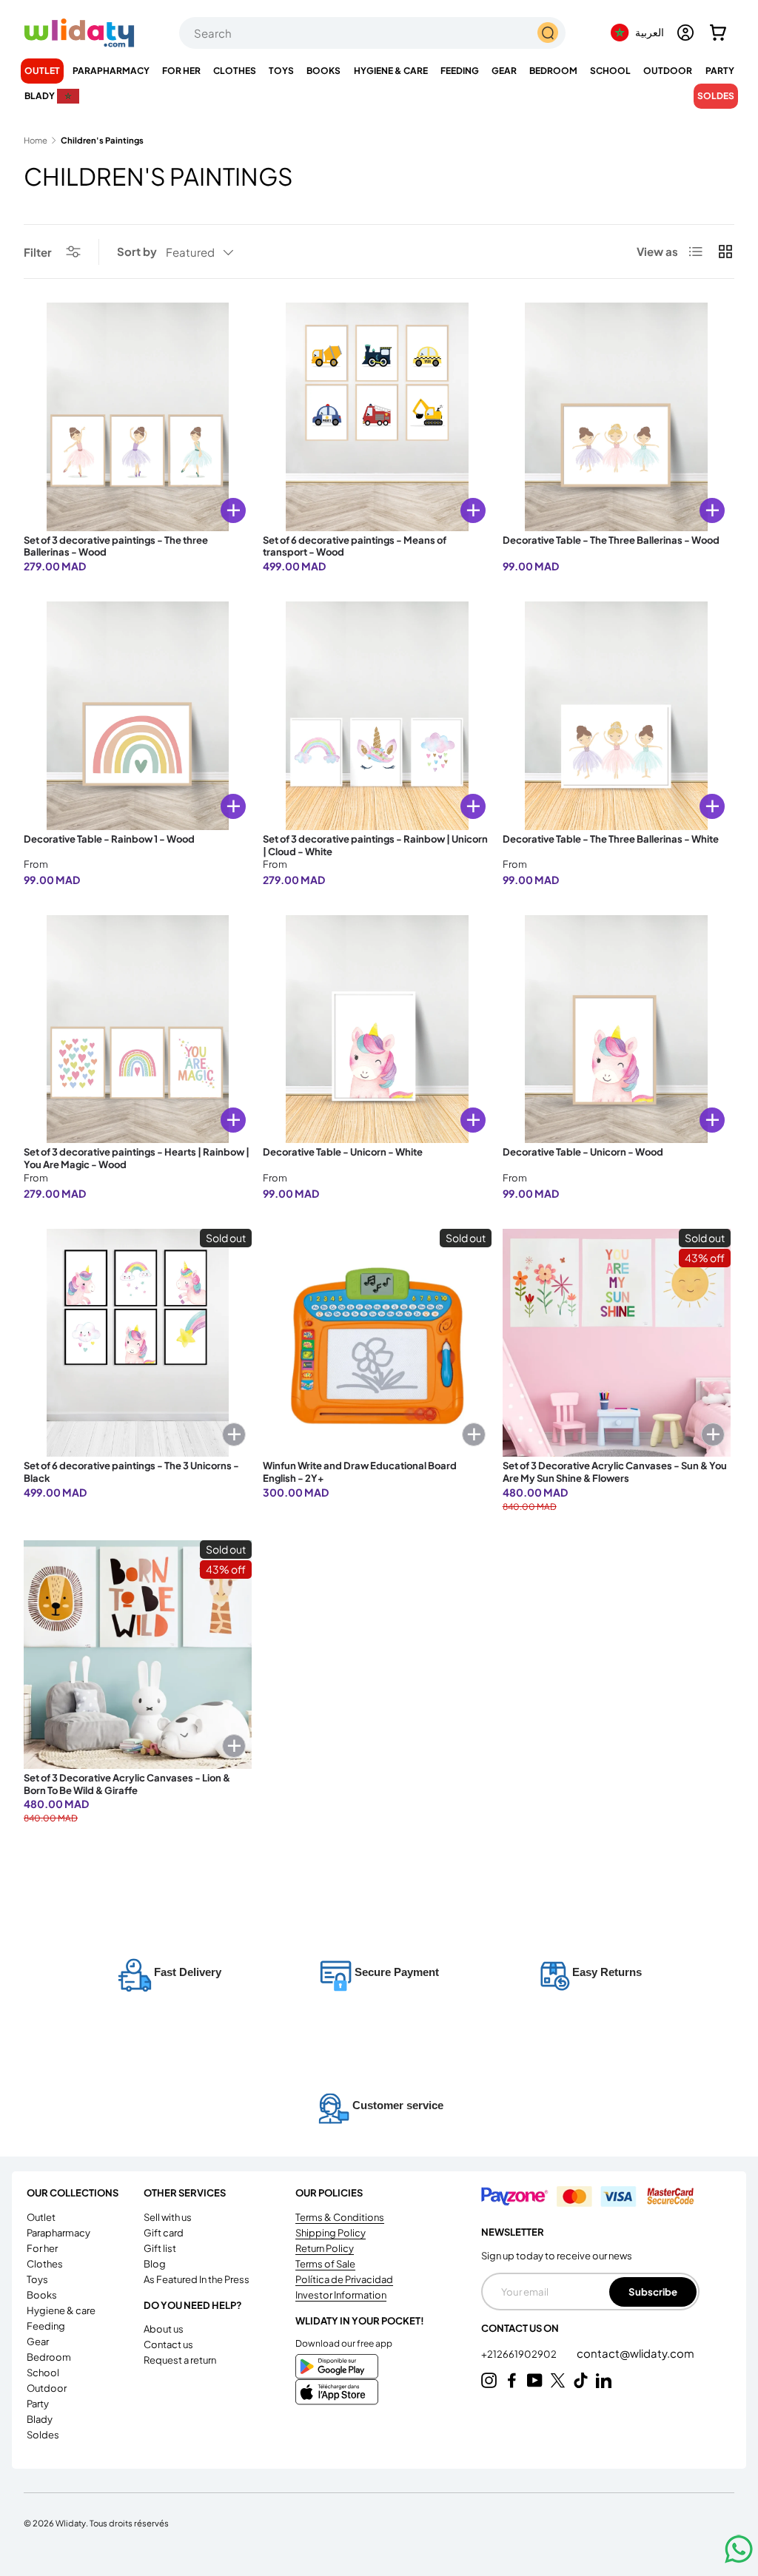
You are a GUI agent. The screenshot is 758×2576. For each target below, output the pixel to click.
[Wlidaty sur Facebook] (512, 2380)
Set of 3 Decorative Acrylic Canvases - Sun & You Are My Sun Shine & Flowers (615, 1472)
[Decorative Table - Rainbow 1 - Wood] (138, 715)
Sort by (137, 251)
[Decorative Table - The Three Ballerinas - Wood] (617, 417)
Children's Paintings (102, 140)
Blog (155, 2264)
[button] (718, 33)
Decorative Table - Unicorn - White (343, 1152)
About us (164, 2329)
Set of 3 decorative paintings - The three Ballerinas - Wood (116, 546)
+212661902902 (520, 2354)
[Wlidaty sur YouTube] (535, 2380)
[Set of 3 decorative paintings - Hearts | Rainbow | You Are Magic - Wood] (138, 1029)
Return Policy (325, 2248)
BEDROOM (49, 2357)
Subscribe (653, 2292)
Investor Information (341, 2295)
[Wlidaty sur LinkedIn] (604, 2380)
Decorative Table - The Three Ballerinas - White (611, 839)
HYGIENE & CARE (61, 2310)
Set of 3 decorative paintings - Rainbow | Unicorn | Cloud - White (375, 845)
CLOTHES (45, 2264)
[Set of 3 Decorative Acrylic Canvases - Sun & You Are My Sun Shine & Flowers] (617, 1343)
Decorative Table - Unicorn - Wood (583, 1152)
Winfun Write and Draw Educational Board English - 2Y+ (360, 1472)
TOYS (37, 2279)
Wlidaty (71, 2523)
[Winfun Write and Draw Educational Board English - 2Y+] (377, 1343)
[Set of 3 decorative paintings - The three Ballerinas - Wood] (138, 417)
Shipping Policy (331, 2233)
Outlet (42, 71)
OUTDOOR (47, 2388)
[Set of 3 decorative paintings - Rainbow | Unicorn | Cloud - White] (377, 715)
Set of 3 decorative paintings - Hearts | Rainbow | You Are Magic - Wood (137, 1158)
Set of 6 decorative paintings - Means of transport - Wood (355, 546)
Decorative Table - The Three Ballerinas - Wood (611, 540)
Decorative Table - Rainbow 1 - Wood (109, 839)
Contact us (168, 2344)
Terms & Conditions (340, 2217)
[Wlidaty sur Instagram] (489, 2380)
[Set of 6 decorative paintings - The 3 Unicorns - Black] (138, 1343)
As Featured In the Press (197, 2279)
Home (36, 140)
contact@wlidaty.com (635, 2353)
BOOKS (42, 2295)
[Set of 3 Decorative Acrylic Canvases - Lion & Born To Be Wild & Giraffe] (138, 1654)
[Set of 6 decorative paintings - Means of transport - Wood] (377, 417)
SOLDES (716, 96)
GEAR (38, 2341)
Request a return (180, 2360)
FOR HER (42, 2248)
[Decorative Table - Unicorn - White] (377, 1029)
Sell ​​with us (168, 2217)
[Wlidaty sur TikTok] (581, 2380)
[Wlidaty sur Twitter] (558, 2380)
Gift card (164, 2233)
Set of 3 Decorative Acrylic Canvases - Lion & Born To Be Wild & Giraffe (127, 1784)
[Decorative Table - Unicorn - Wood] (617, 1029)
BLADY (40, 2419)
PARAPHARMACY (58, 2233)
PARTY (38, 2404)
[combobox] (372, 33)
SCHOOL (43, 2373)
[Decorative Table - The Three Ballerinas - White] (617, 715)
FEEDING (46, 2326)
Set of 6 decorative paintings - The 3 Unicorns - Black (131, 1472)
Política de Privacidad (344, 2279)
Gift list (160, 2248)
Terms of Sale (325, 2264)
